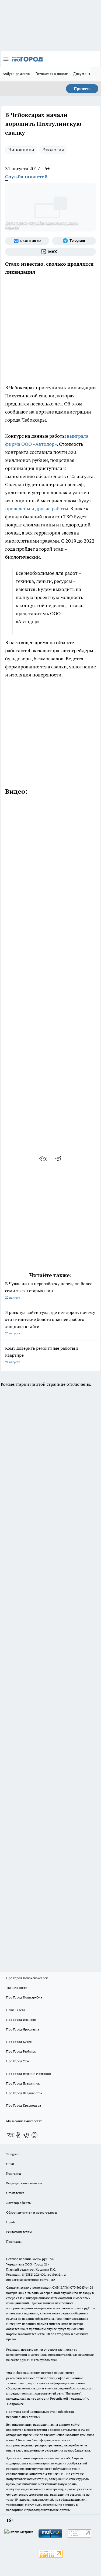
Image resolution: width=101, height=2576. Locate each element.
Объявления (15, 2193)
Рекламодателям (19, 2232)
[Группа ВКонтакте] (27, 241)
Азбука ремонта (16, 74)
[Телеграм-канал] (74, 241)
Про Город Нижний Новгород (29, 2074)
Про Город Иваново (21, 2020)
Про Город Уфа (18, 2061)
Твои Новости (17, 1988)
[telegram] (60, 1159)
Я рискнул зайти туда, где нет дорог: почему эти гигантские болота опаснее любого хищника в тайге (50, 1322)
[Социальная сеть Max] (50, 252)
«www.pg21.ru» (43, 2259)
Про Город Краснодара (24, 2105)
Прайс (11, 2222)
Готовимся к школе (52, 74)
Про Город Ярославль (23, 2029)
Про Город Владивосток (24, 2093)
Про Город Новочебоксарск (27, 1978)
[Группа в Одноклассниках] (18, 2135)
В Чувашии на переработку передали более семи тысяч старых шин (49, 1290)
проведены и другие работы (37, 509)
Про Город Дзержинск (23, 2083)
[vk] (43, 1159)
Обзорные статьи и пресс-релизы (32, 2212)
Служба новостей (26, 177)
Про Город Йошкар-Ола (24, 1997)
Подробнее (15, 2404)
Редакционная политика (24, 2183)
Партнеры (14, 2241)
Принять (82, 89)
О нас (10, 2164)
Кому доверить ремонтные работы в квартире (42, 1355)
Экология (53, 150)
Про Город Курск (19, 2042)
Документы (83, 74)
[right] (96, 74)
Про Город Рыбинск (21, 2051)
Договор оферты (19, 2203)
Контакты (14, 2173)
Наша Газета (16, 2010)
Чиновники (21, 150)
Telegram (13, 2154)
